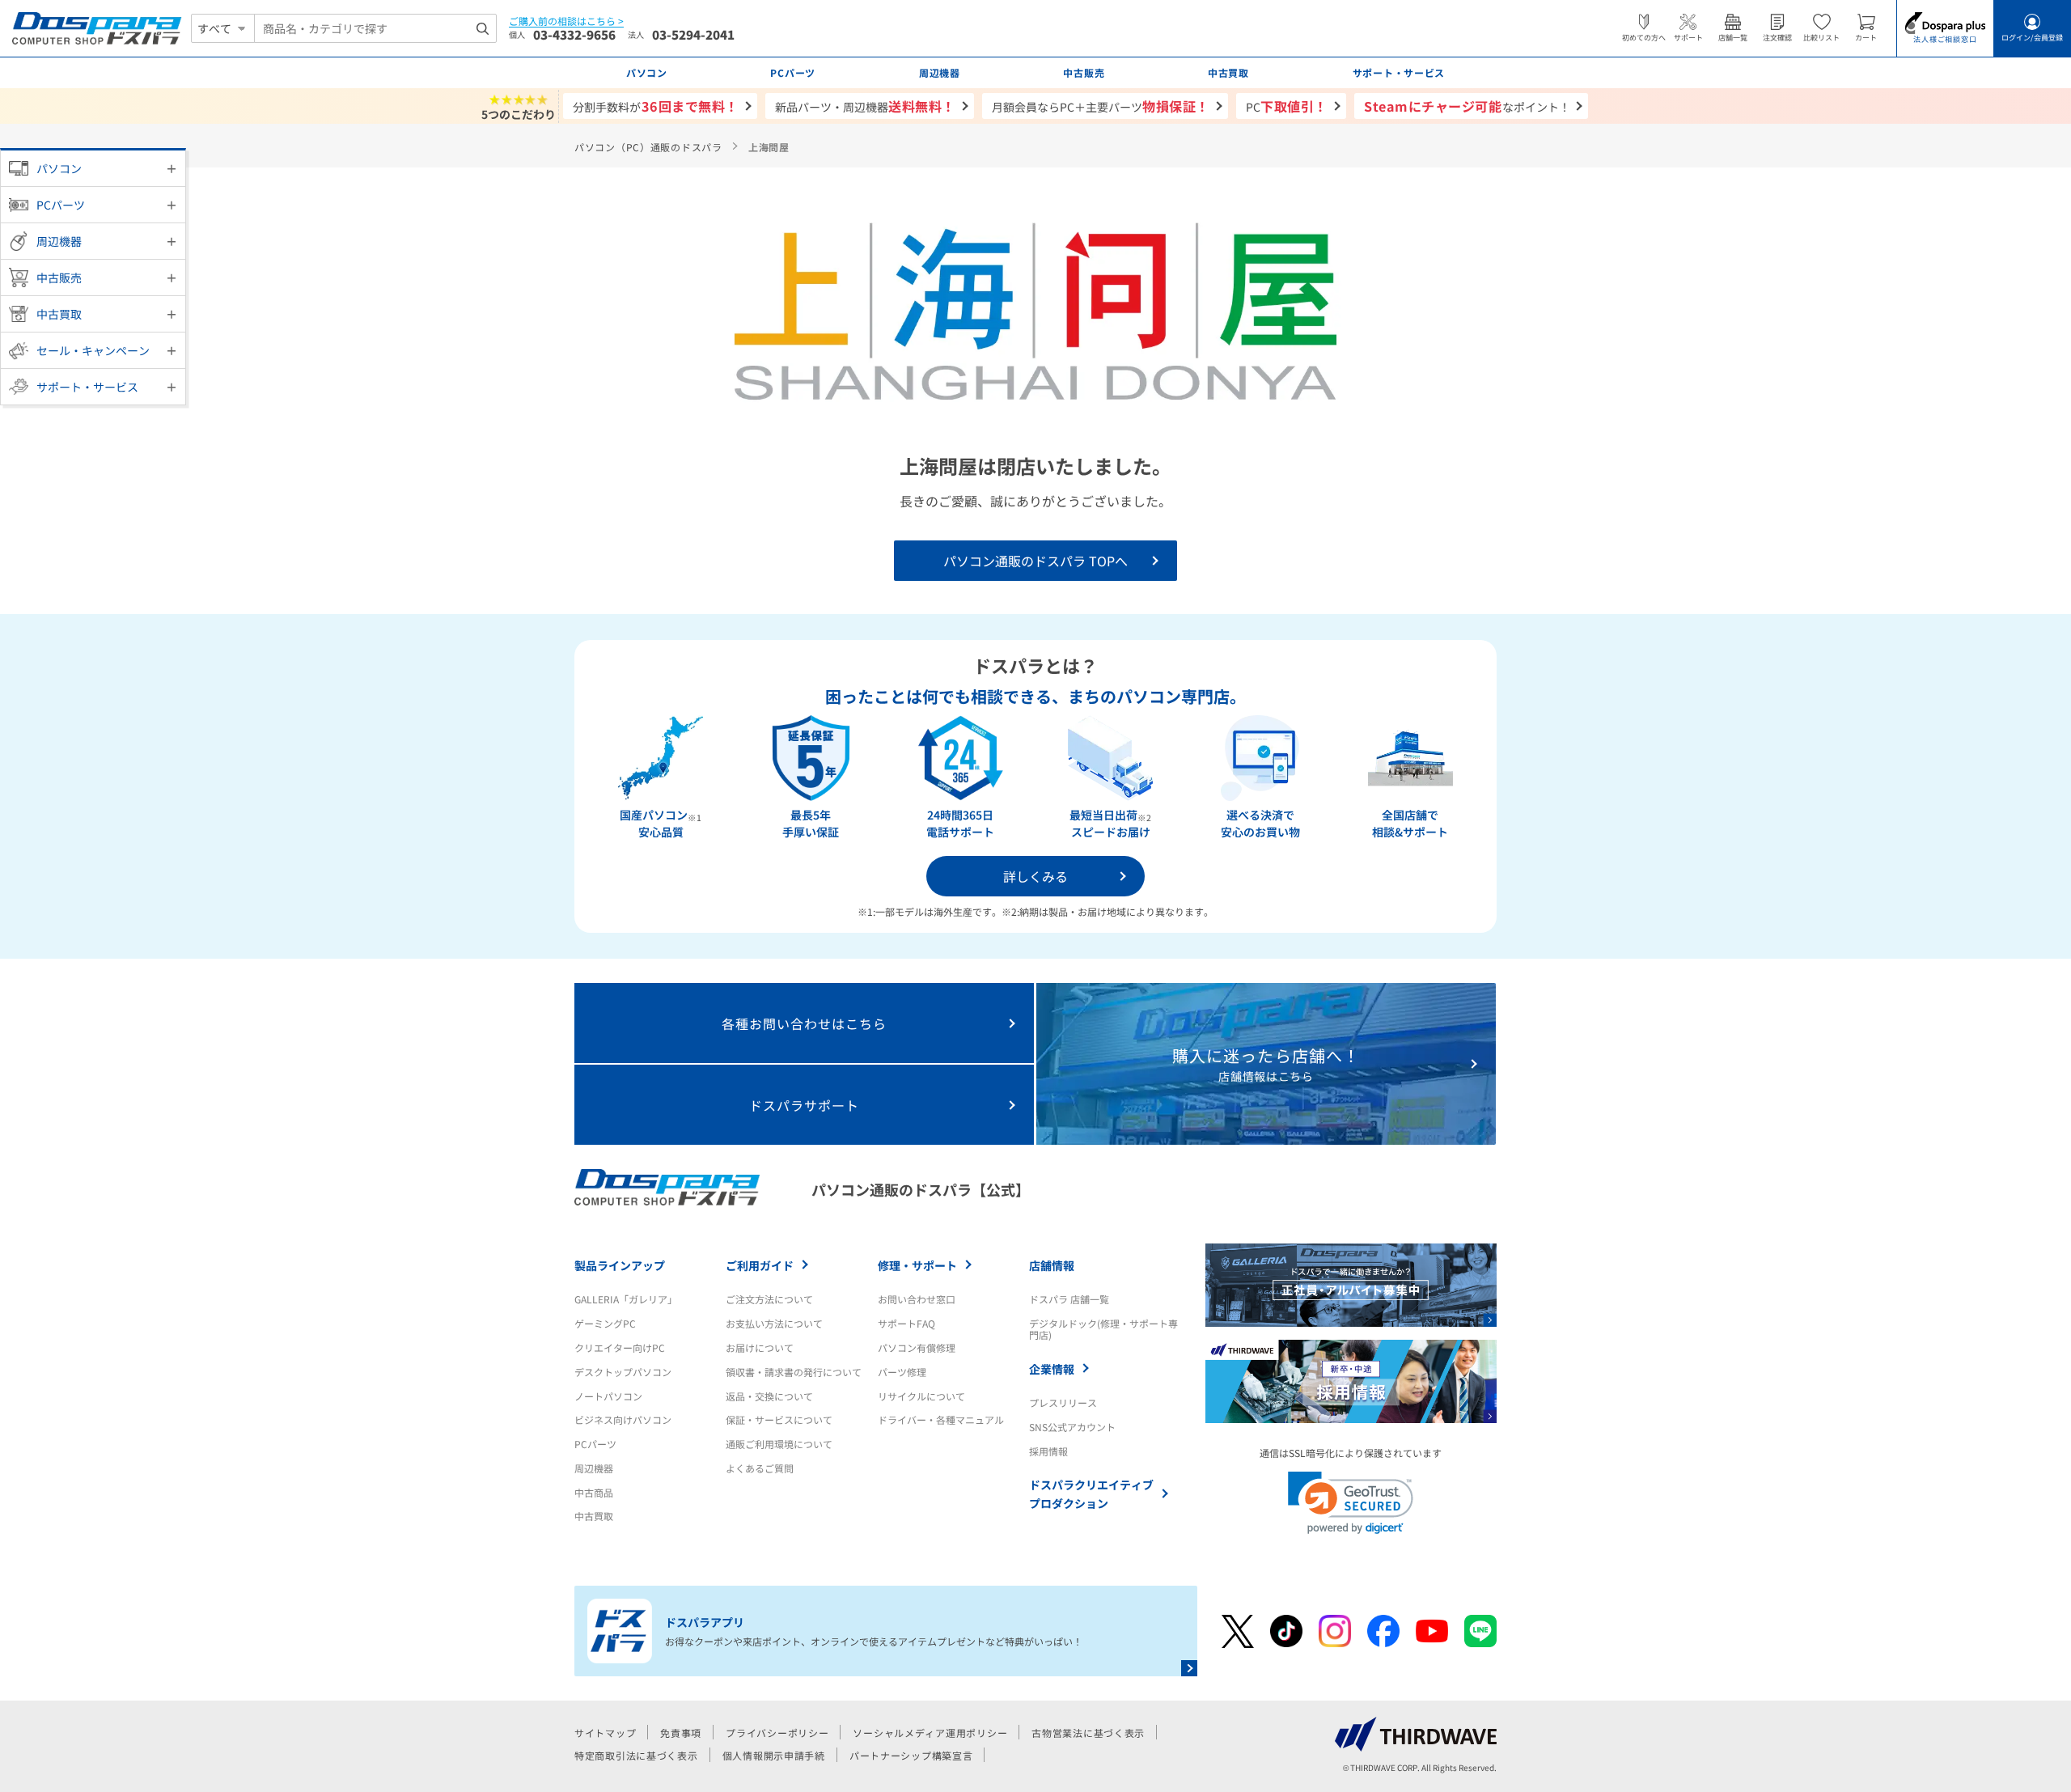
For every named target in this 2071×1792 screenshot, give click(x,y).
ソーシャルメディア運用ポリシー (930, 1733)
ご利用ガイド (760, 1265)
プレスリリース (1063, 1402)
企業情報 (1052, 1369)
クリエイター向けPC (620, 1347)
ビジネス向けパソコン (623, 1419)
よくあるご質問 (760, 1468)
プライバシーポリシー (777, 1733)
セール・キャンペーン (93, 350)
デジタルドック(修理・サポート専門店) (1103, 1329)
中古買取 (59, 314)
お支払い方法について (774, 1323)
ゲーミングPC (605, 1323)
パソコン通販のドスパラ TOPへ (1035, 561)
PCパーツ (61, 205)
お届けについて (760, 1347)
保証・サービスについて (779, 1419)
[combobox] (375, 28)
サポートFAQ (906, 1323)
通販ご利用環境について (779, 1444)
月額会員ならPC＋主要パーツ (1101, 106)
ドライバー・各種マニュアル (941, 1419)
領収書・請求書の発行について (794, 1372)
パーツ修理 (902, 1372)
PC (1287, 106)
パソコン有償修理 (917, 1347)
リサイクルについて (921, 1396)
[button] (1351, 1503)
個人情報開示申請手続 (774, 1755)
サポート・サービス (87, 387)
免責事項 (681, 1733)
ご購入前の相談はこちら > (566, 21)
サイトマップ (605, 1733)
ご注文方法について (769, 1299)
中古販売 (59, 277)
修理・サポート (917, 1265)
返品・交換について (769, 1396)
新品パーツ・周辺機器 (865, 106)
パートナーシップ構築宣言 (911, 1755)
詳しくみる (1035, 876)
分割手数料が (656, 106)
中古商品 (594, 1492)
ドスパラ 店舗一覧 (1069, 1299)
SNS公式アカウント (1072, 1427)
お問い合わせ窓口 (917, 1299)
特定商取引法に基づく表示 (636, 1755)
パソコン (59, 168)
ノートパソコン (608, 1396)
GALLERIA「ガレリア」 (626, 1299)
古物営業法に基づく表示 (1088, 1733)
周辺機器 (59, 241)
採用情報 (1048, 1451)
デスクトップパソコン (623, 1372)
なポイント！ (1467, 106)
